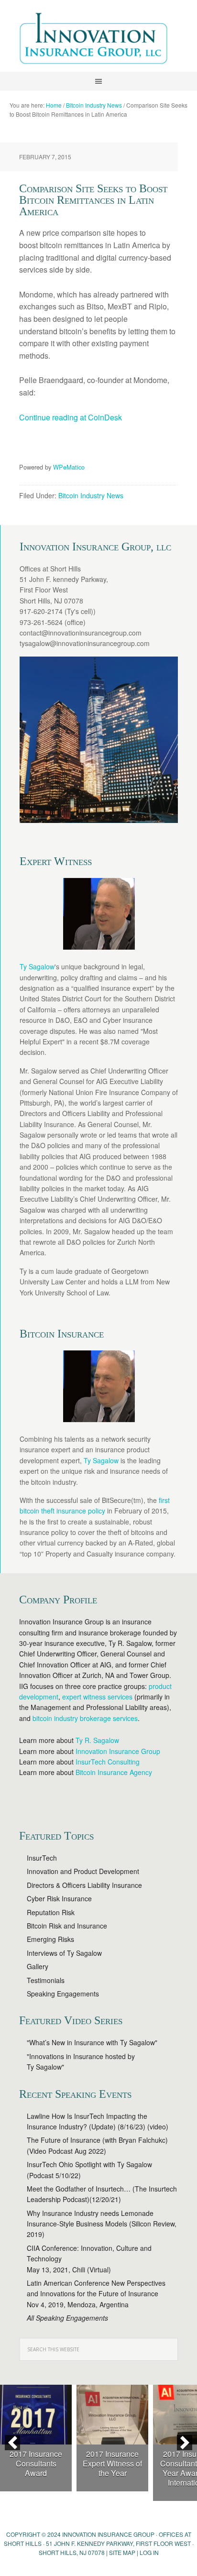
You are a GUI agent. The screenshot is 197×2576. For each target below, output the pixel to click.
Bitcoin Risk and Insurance (67, 1926)
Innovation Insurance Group (98, 41)
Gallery (38, 1966)
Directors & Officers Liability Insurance (84, 1885)
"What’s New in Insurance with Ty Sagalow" (92, 2042)
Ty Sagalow (37, 966)
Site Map (122, 2552)
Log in (149, 2552)
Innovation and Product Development (83, 1871)
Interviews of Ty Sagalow (64, 1953)
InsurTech (42, 1858)
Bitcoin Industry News (91, 495)
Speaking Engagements (63, 1994)
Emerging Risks (50, 1939)
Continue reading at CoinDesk (71, 417)
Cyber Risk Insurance (59, 1898)
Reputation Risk (51, 1912)
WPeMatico (69, 467)
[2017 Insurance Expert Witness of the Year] (112, 2415)
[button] (12, 2443)
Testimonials (46, 1980)
